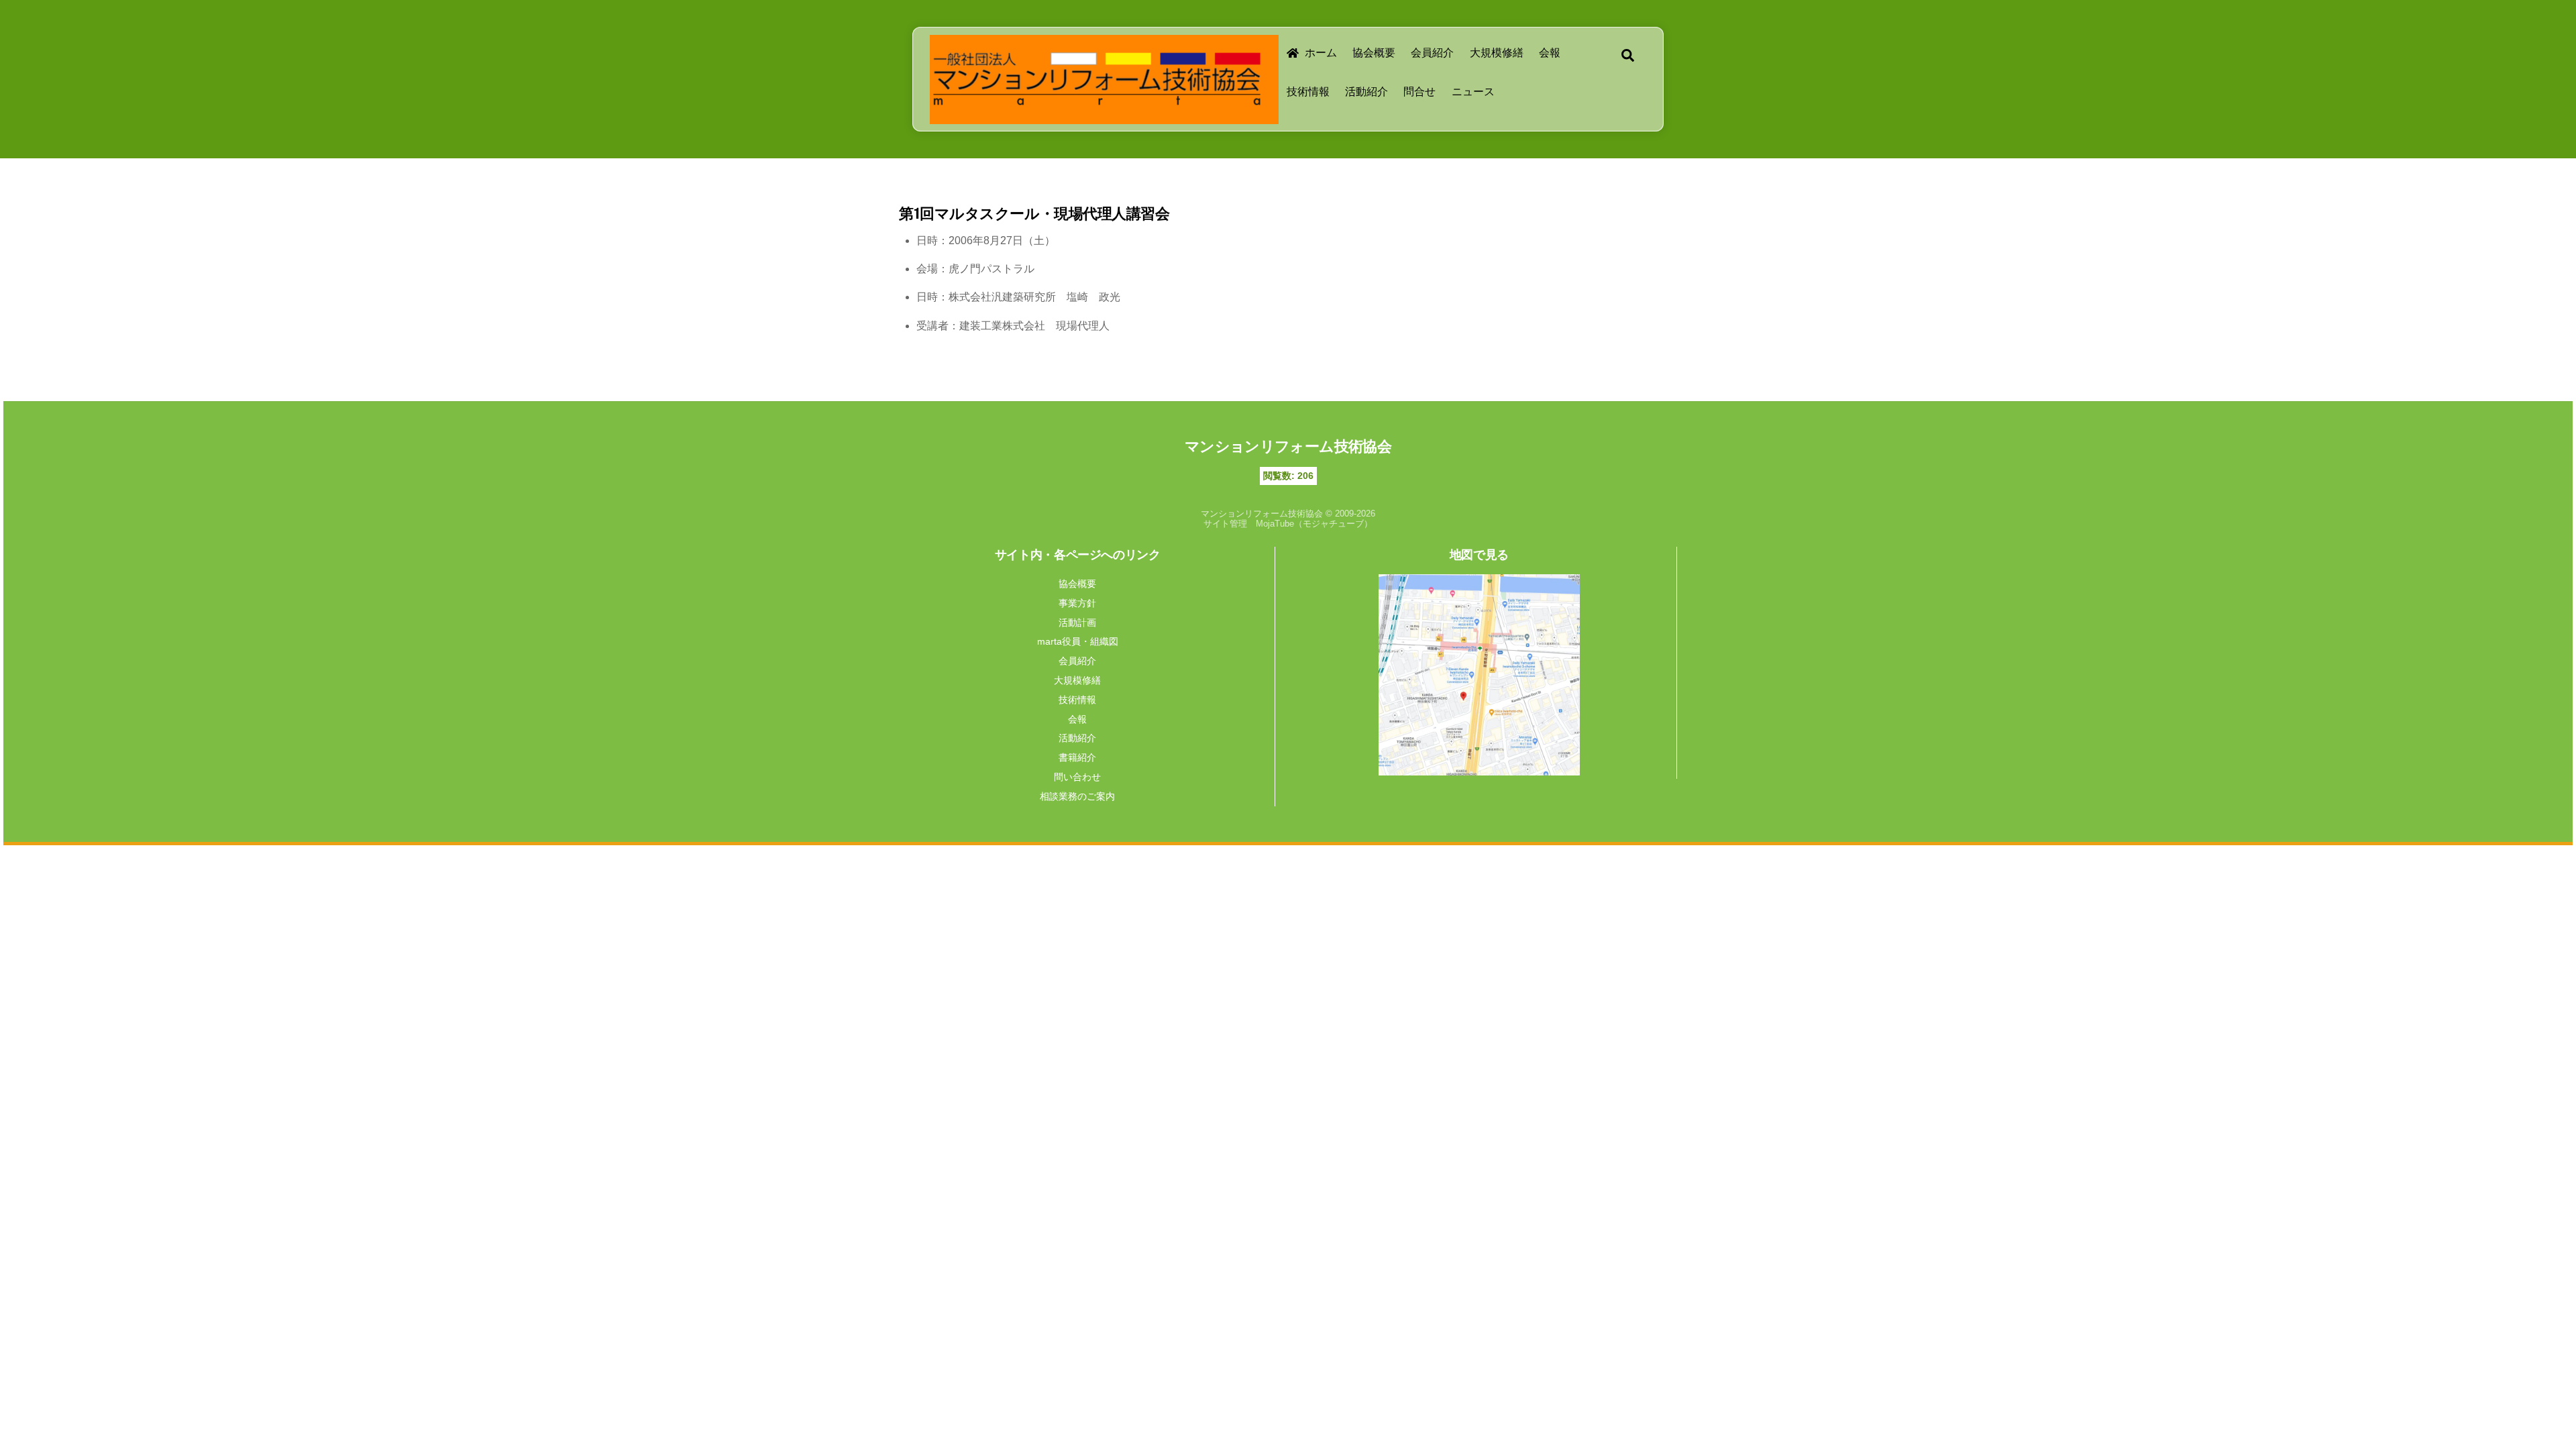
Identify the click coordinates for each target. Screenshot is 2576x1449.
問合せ (1419, 92)
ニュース (1473, 92)
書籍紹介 (1077, 757)
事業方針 (1077, 603)
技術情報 (1308, 92)
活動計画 (1077, 623)
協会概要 (1374, 53)
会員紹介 (1432, 53)
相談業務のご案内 (1077, 796)
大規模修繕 (1497, 53)
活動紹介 (1366, 92)
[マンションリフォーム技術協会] (1097, 104)
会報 (1550, 53)
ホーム (1320, 53)
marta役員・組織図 (1078, 641)
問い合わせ (1077, 777)
